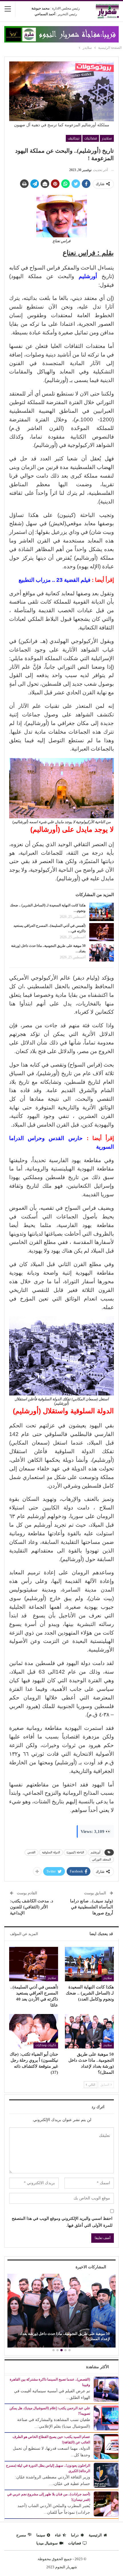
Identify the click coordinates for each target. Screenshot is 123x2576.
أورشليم (96, 1852)
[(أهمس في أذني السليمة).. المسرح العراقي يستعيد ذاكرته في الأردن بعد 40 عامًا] (102, 932)
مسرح (21, 2535)
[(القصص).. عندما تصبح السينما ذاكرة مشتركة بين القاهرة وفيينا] (106, 2389)
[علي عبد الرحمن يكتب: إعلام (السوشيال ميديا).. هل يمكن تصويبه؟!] (106, 2417)
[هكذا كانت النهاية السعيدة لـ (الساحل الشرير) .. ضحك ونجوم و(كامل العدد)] (102, 912)
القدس (31, 1852)
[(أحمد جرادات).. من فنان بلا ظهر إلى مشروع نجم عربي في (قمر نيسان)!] (106, 2504)
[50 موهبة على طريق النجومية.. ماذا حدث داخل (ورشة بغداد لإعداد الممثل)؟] (102, 952)
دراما (75, 2535)
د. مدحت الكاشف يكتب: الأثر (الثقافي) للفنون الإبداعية (32, 1907)
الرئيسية (95, 2535)
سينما (41, 2535)
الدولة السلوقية (51, 1852)
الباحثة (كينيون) (75, 1852)
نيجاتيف (74, 138)
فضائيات (91, 138)
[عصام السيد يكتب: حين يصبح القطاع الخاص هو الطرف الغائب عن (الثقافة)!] (106, 2446)
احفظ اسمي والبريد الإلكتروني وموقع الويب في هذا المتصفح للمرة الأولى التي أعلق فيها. (62, 2222)
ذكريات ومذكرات (46, 2045)
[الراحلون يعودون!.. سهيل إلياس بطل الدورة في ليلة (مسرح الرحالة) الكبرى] (106, 2475)
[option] (61, 2311)
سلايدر (107, 138)
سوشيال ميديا (47, 2543)
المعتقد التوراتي (102, 1859)
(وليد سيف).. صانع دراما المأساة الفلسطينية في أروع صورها (92, 1907)
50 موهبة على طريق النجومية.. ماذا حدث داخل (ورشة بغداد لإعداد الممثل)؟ (65, 2336)
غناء (58, 2535)
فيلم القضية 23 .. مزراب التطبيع (54, 580)
